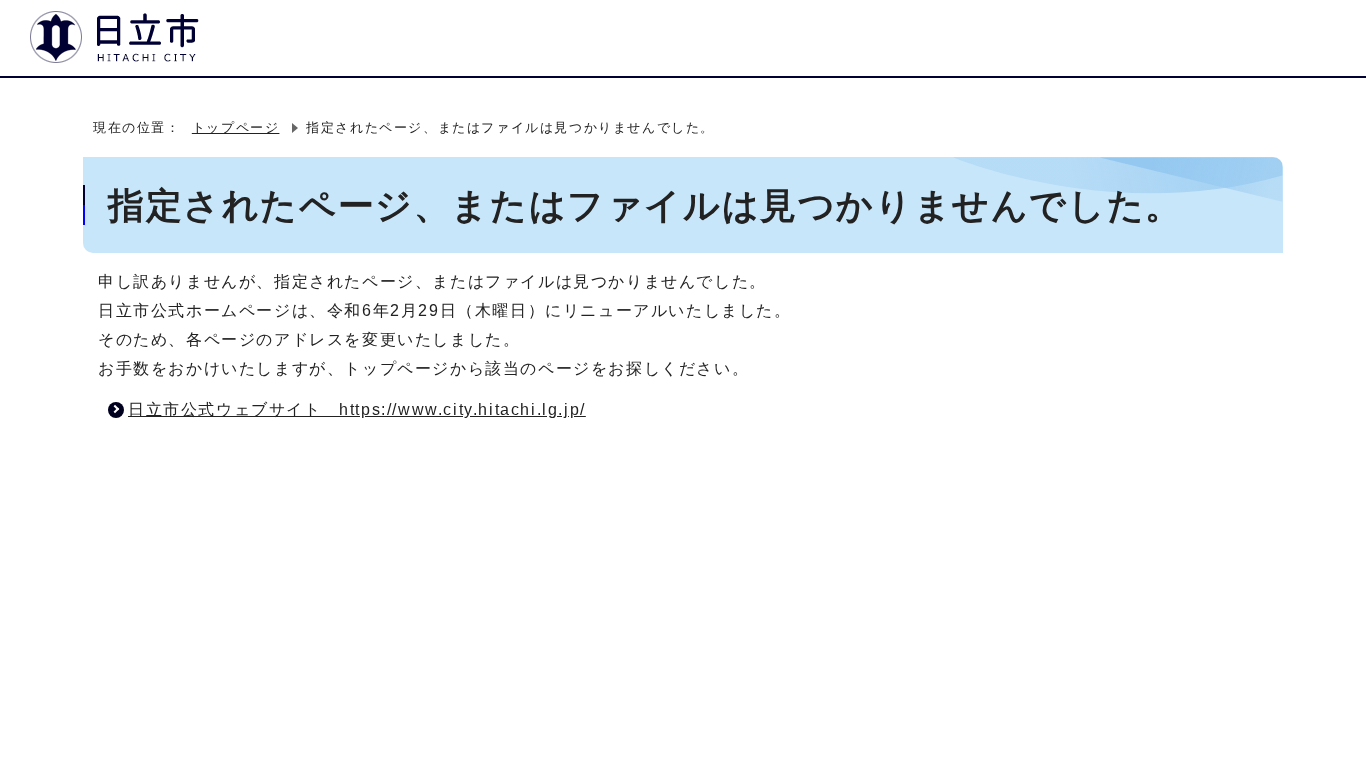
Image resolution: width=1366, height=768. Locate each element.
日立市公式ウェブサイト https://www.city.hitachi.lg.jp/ (357, 409)
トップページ (236, 127)
